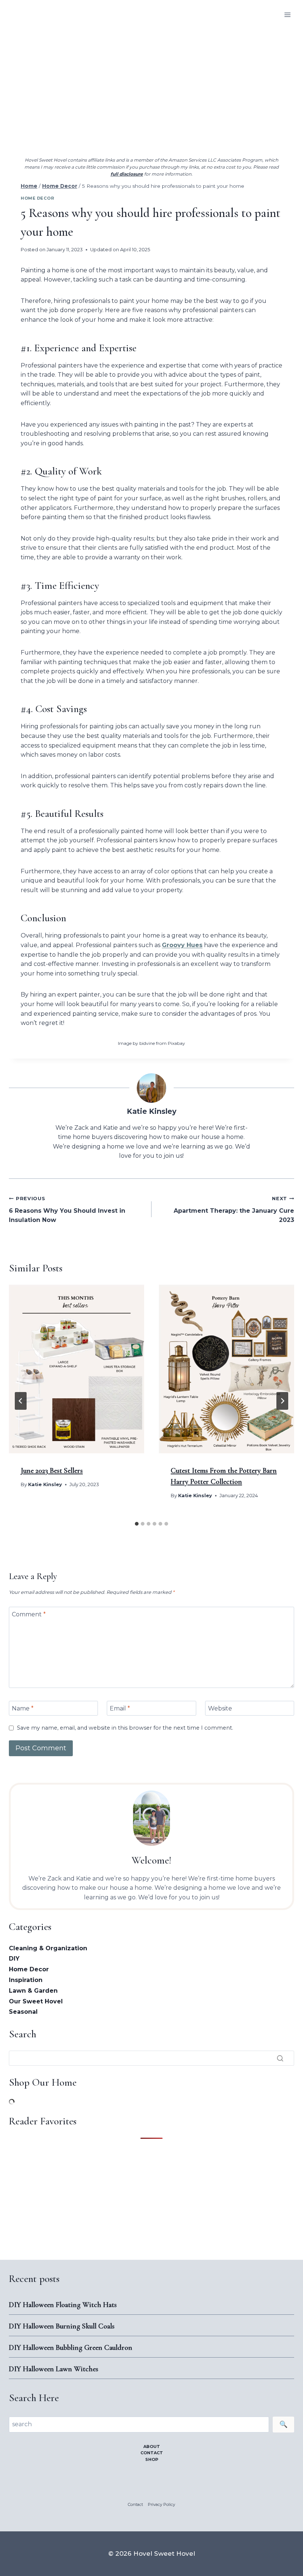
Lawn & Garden (33, 1991)
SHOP (152, 2459)
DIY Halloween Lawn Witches (54, 2369)
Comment (29, 1614)
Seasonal (23, 2012)
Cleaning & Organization (48, 1948)
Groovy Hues (182, 945)
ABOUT (152, 2446)
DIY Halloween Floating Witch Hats (63, 2305)
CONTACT (152, 2453)
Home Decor (38, 198)
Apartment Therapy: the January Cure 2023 (234, 1210)
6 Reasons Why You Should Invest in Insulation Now (67, 1210)
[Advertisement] (151, 85)
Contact (135, 2504)
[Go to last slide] (21, 1401)
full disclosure (127, 174)
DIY (14, 1959)
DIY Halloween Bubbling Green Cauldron (71, 2348)
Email (120, 1708)
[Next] (282, 1401)
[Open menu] (287, 15)
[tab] (137, 1524)
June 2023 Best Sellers (52, 1471)
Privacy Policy (161, 2504)
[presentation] (76, 1369)
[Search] (280, 2058)
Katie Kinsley (151, 1111)
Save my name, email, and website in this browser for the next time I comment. (125, 1728)
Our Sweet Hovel (36, 2001)
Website (220, 1708)
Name (23, 1708)
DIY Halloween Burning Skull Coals (62, 2326)
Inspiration (26, 1980)
